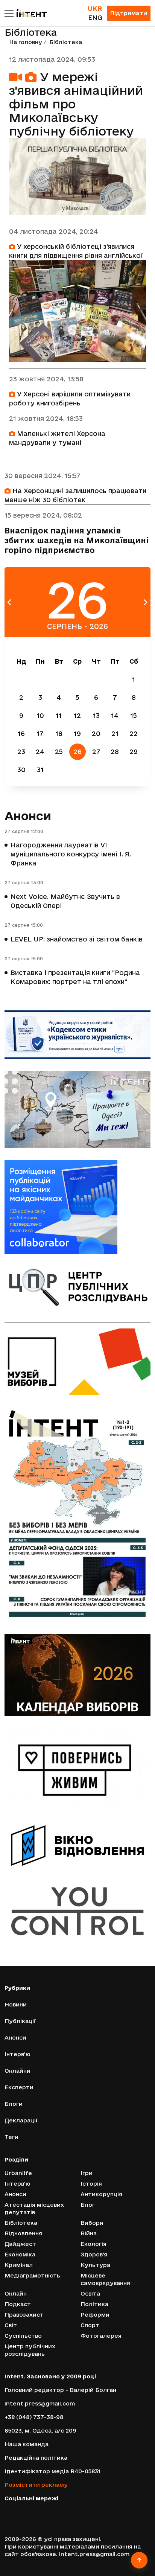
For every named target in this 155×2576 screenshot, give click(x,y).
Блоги (14, 2104)
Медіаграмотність (32, 2275)
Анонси (28, 816)
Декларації (21, 2120)
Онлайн (16, 2293)
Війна (89, 2233)
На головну (26, 42)
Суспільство (23, 2336)
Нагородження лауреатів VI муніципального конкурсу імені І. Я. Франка (71, 854)
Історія (91, 2184)
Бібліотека (21, 2223)
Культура (95, 2265)
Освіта (90, 2293)
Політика (94, 2304)
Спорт (90, 2325)
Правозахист (24, 2315)
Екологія (93, 2244)
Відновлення (23, 2233)
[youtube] (40, 2510)
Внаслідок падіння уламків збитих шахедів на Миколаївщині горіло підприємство (77, 540)
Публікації (20, 2021)
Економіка (20, 2254)
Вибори (92, 2223)
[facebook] (7, 2510)
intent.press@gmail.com (40, 2403)
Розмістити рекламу (36, 2485)
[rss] (62, 2510)
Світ (11, 2325)
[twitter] (18, 2510)
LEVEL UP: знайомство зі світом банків (77, 939)
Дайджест (20, 2244)
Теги (11, 2137)
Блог (88, 2205)
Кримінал (19, 2265)
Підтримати (129, 13)
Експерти (19, 2087)
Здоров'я (94, 2254)
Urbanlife (18, 2173)
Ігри (87, 2173)
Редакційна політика (36, 2458)
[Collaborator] (77, 1207)
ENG (95, 18)
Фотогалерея (101, 2336)
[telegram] (51, 2510)
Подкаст (18, 2304)
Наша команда (27, 2444)
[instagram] (29, 2510)
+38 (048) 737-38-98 (34, 2417)
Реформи (95, 2315)
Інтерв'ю (17, 2054)
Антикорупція (101, 2194)
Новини (16, 2004)
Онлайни (17, 2071)
